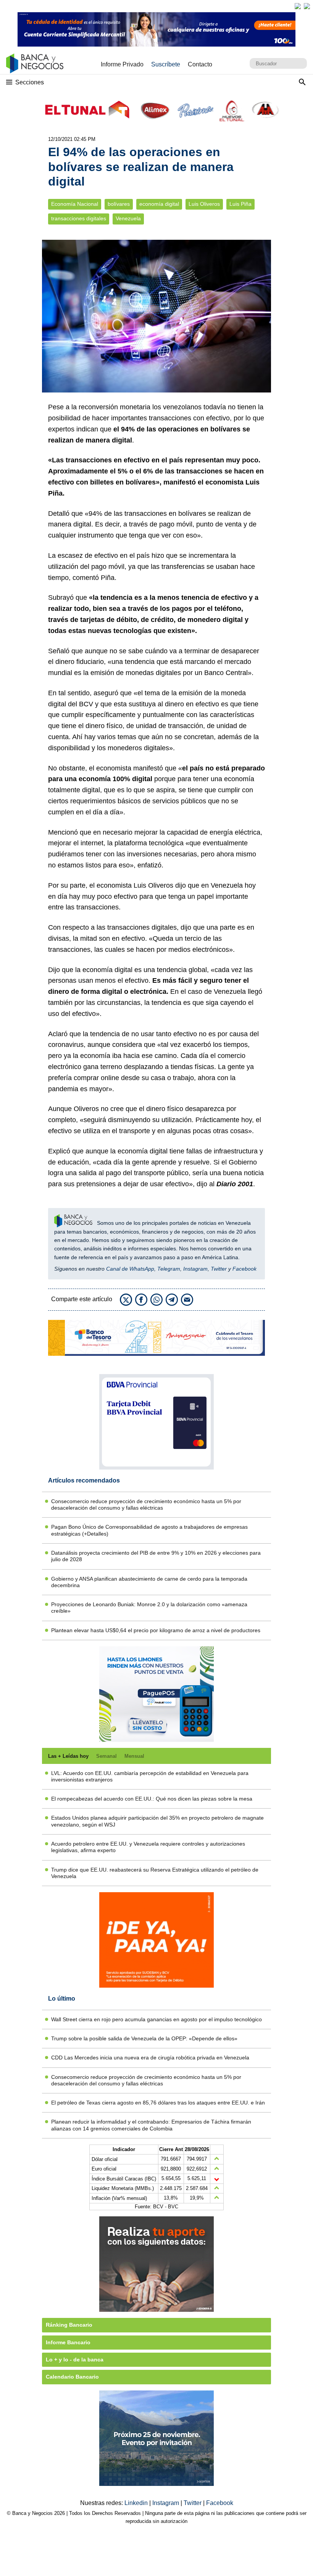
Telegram (169, 1269)
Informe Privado (122, 64)
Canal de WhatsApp (130, 1269)
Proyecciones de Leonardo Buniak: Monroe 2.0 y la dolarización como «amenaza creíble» (149, 1608)
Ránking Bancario (69, 2325)
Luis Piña (240, 204)
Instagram (195, 1269)
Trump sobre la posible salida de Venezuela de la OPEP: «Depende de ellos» (144, 2038)
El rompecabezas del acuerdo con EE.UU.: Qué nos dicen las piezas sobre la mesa (152, 1799)
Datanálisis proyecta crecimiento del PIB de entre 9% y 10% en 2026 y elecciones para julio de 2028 (156, 1556)
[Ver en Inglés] (298, 6)
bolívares (119, 204)
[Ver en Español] (307, 6)
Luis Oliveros (204, 204)
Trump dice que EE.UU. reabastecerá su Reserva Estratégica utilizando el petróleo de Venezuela (155, 1873)
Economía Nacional (75, 204)
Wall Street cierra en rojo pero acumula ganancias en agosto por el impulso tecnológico (156, 2019)
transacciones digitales (79, 219)
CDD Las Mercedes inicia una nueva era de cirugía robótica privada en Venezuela (150, 2058)
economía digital (159, 204)
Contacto (200, 64)
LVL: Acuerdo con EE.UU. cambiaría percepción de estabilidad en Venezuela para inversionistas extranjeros (150, 1776)
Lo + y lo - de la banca (75, 2360)
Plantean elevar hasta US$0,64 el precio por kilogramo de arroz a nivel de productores (156, 1630)
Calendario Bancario (72, 2377)
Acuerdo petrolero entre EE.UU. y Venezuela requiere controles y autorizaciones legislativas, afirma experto (148, 1847)
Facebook (244, 1269)
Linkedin (137, 2503)
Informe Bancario (68, 2342)
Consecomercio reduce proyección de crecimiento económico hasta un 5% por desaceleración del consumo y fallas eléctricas (146, 1504)
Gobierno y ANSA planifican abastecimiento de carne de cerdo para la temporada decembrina (149, 1582)
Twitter (219, 1269)
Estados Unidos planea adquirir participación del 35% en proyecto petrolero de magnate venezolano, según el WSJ (157, 1821)
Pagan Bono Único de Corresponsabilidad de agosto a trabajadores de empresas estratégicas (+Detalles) (149, 1530)
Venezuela (128, 219)
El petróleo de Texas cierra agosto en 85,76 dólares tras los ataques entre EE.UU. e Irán (158, 2103)
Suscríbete (166, 64)
